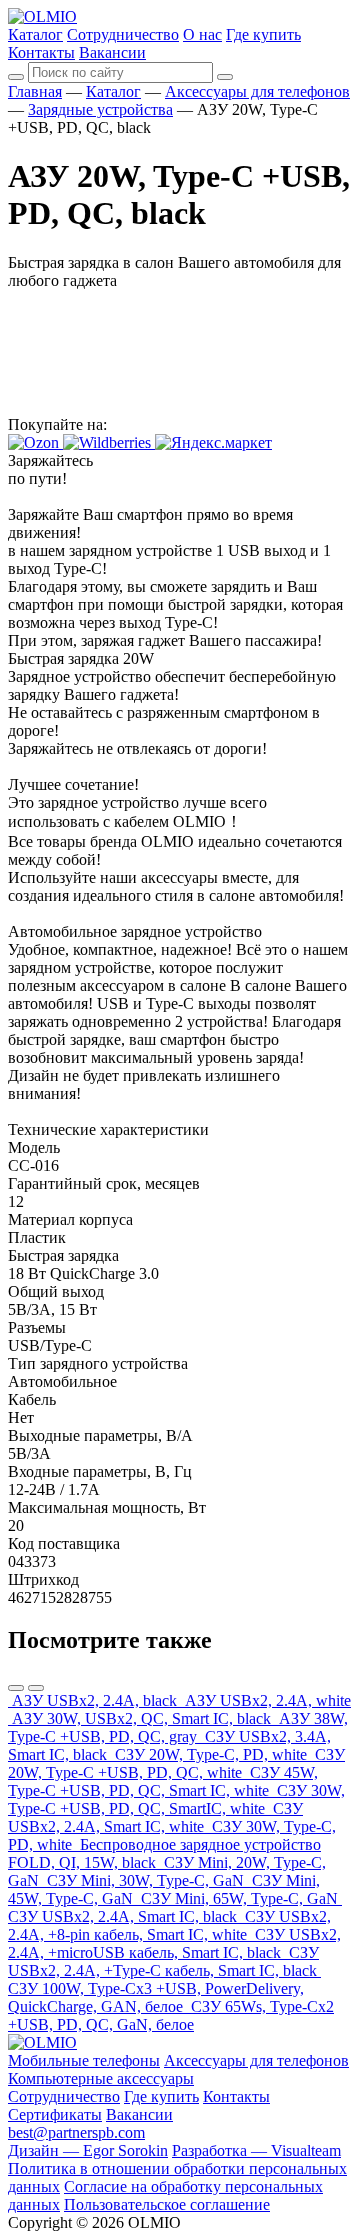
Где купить (263, 34)
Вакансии (112, 52)
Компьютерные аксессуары (101, 2078)
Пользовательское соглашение (167, 2204)
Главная (35, 91)
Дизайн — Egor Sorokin (88, 2150)
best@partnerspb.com (76, 2132)
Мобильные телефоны (84, 2060)
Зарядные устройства (100, 109)
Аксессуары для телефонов (257, 91)
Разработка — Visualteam (256, 2150)
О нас (202, 34)
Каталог (35, 34)
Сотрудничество (123, 34)
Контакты (41, 52)
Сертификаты (55, 2114)
